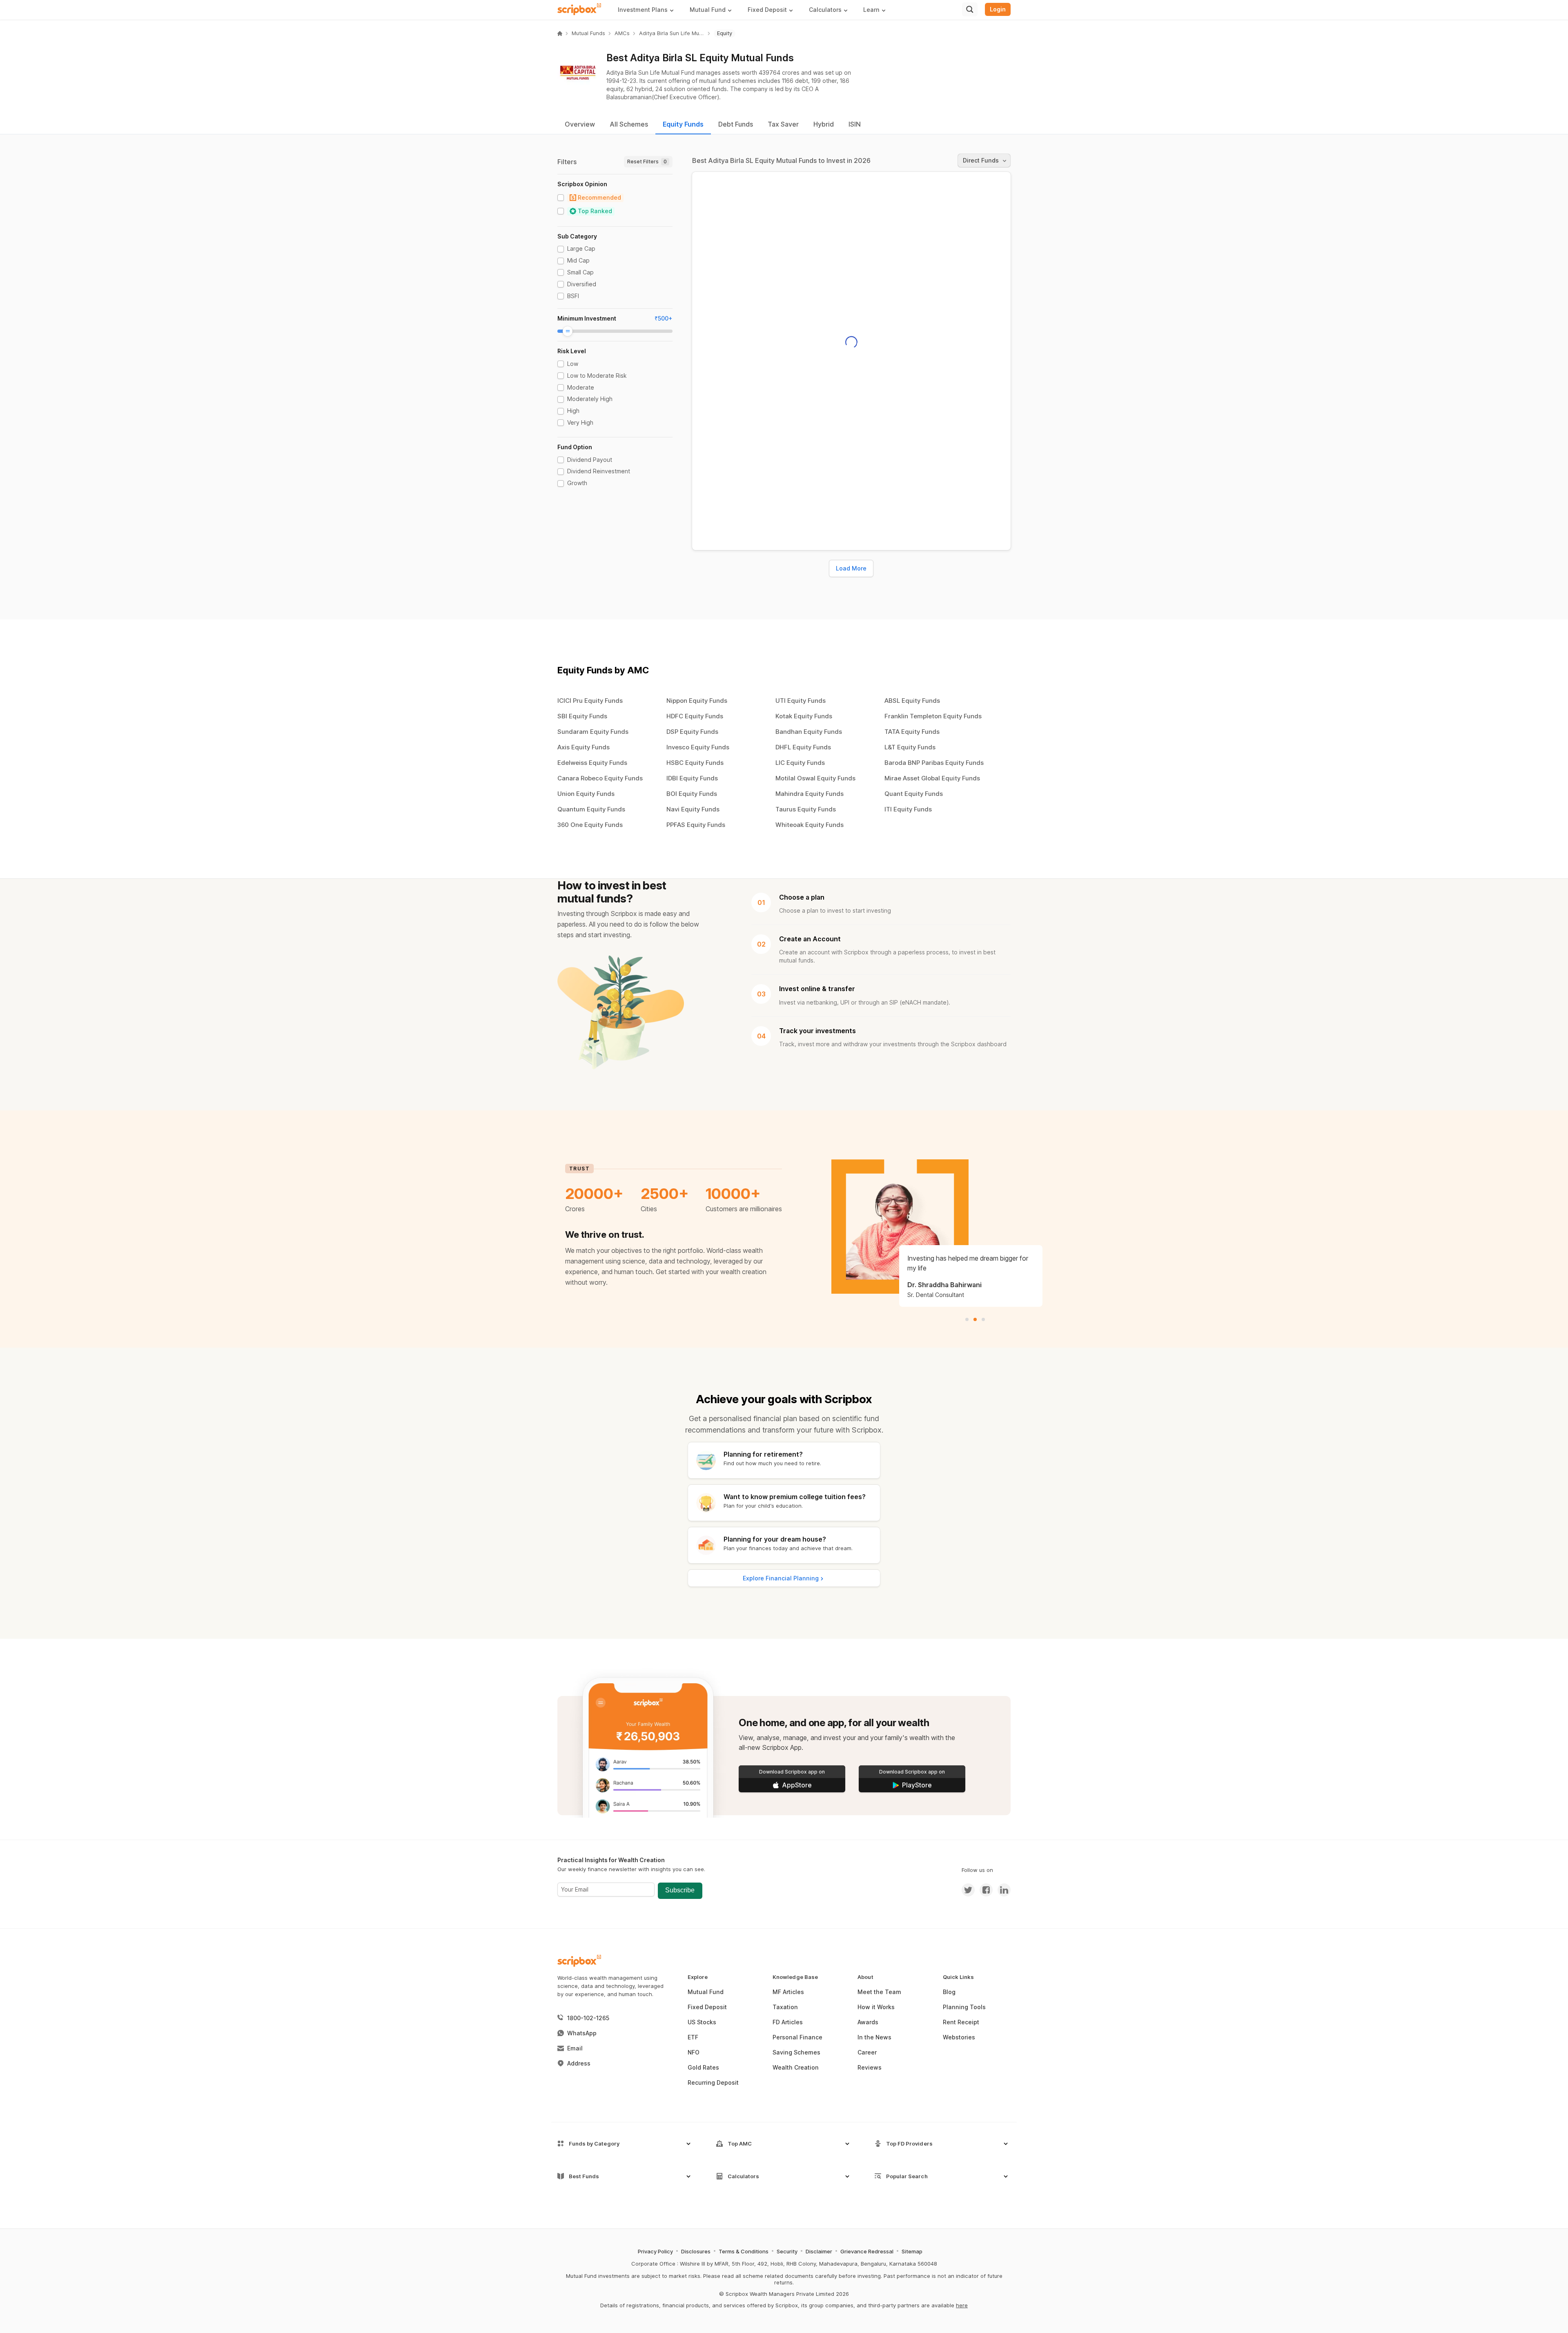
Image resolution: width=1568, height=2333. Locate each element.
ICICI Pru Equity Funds (590, 701)
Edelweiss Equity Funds (592, 763)
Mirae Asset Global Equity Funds (932, 778)
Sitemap (912, 2251)
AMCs (622, 33)
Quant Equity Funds (914, 794)
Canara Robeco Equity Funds (600, 778)
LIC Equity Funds (800, 763)
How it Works (876, 2007)
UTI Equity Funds (801, 701)
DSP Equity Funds (692, 732)
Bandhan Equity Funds (809, 732)
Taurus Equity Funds (806, 809)
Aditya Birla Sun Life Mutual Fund (672, 33)
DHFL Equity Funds (803, 747)
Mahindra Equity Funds (810, 794)
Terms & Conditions (744, 2251)
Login (998, 9)
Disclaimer (819, 2251)
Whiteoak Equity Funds (810, 825)
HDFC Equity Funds (695, 716)
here (962, 2305)
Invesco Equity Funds (698, 747)
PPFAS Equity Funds (696, 825)
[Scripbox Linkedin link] (1002, 1890)
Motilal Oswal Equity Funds (815, 778)
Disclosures (696, 2251)
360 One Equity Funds (590, 825)
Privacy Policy (655, 2251)
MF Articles (788, 1992)
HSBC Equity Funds (695, 763)
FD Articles (788, 2022)
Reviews (870, 2067)
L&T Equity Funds (910, 747)
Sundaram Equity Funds (593, 732)
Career (867, 2052)
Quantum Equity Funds (591, 809)
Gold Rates (703, 2067)
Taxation (785, 2007)
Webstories (959, 2037)
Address (579, 2063)
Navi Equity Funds (693, 809)
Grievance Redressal (867, 2251)
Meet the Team (879, 1992)
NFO (694, 2052)
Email (575, 2048)
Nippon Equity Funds (697, 701)
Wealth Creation (796, 2067)
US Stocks (702, 2022)
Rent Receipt (961, 2022)
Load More (851, 568)
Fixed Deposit (707, 2007)
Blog (949, 1992)
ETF (693, 2037)
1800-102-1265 (588, 2018)
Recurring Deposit (713, 2082)
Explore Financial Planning (781, 1578)
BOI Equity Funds (692, 794)
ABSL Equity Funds (912, 701)
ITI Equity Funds (908, 809)
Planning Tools (964, 2007)
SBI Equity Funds (582, 716)
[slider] (568, 331)
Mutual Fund (706, 1992)
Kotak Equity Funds (804, 716)
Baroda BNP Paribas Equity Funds (934, 763)
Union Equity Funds (586, 794)
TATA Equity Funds (912, 732)
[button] (649, 10)
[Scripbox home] (580, 9)
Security (787, 2251)
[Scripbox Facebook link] (984, 1890)
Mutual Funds (588, 33)
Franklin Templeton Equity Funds (933, 716)
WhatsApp (582, 2033)
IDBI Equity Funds (692, 778)
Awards (868, 2022)
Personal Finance (797, 2037)
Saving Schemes (796, 2052)
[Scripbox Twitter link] (968, 1890)
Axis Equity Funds (584, 747)
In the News (874, 2037)
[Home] (560, 33)
